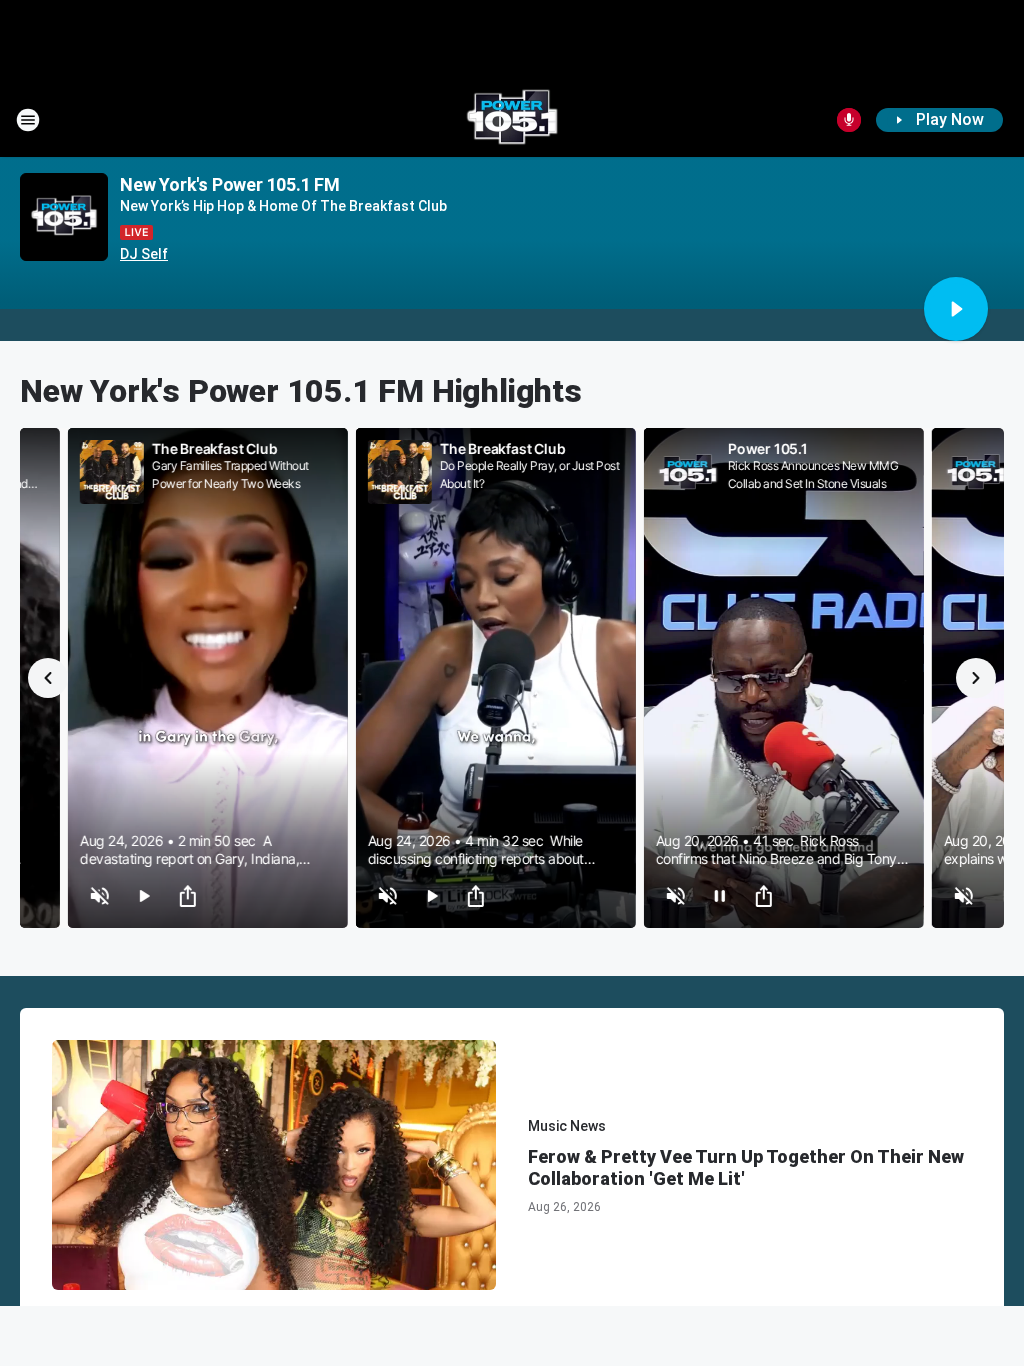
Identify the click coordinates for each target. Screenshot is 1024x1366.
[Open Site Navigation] (28, 120)
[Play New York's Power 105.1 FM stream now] (64, 217)
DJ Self (144, 254)
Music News (567, 1126)
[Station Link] (512, 120)
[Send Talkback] (849, 120)
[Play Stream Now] (956, 309)
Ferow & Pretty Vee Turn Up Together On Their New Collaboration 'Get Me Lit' (746, 1167)
